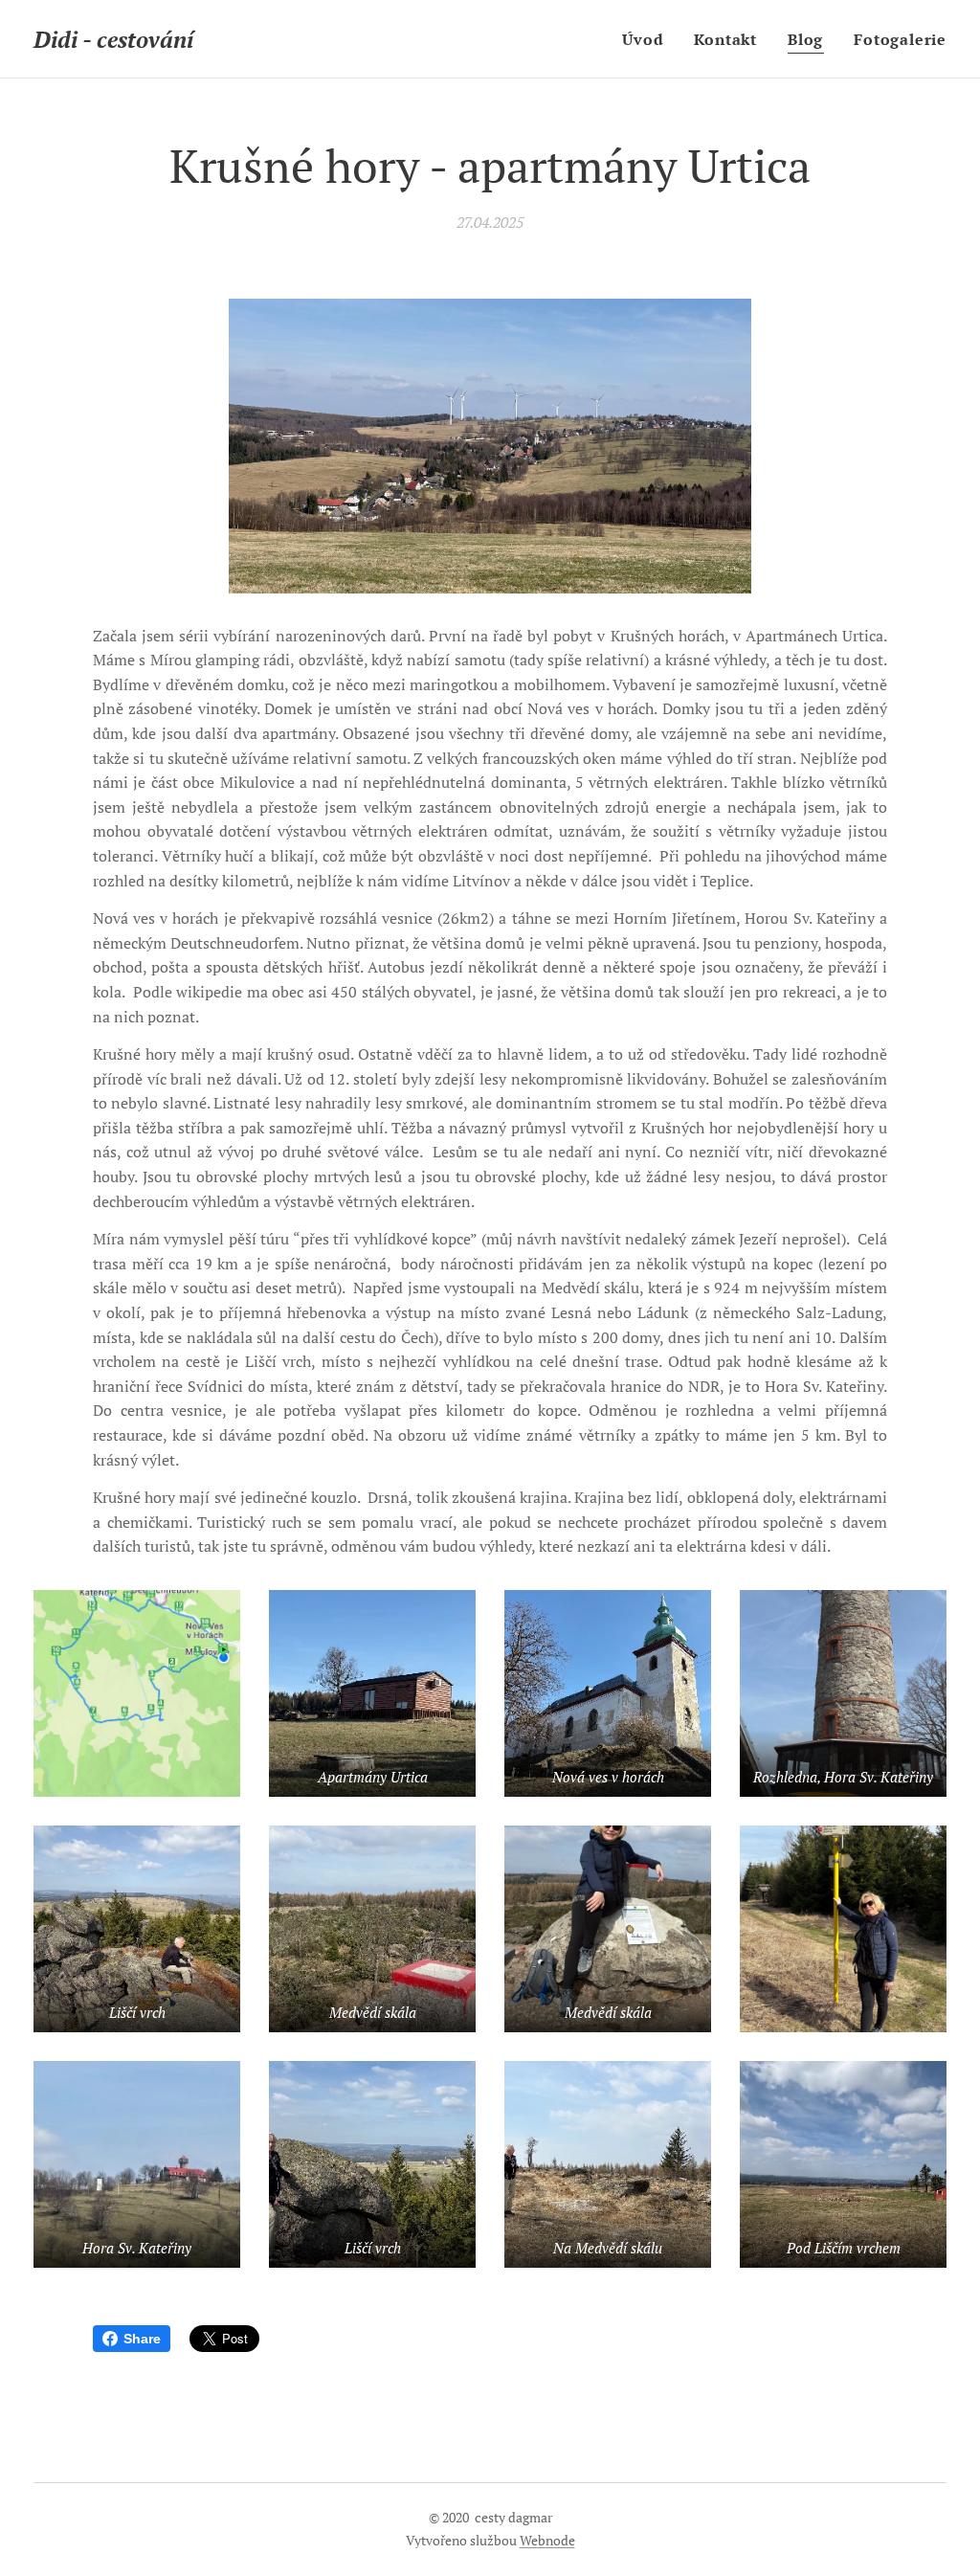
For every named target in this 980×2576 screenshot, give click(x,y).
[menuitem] (648, 39)
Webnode (547, 2540)
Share (142, 2339)
